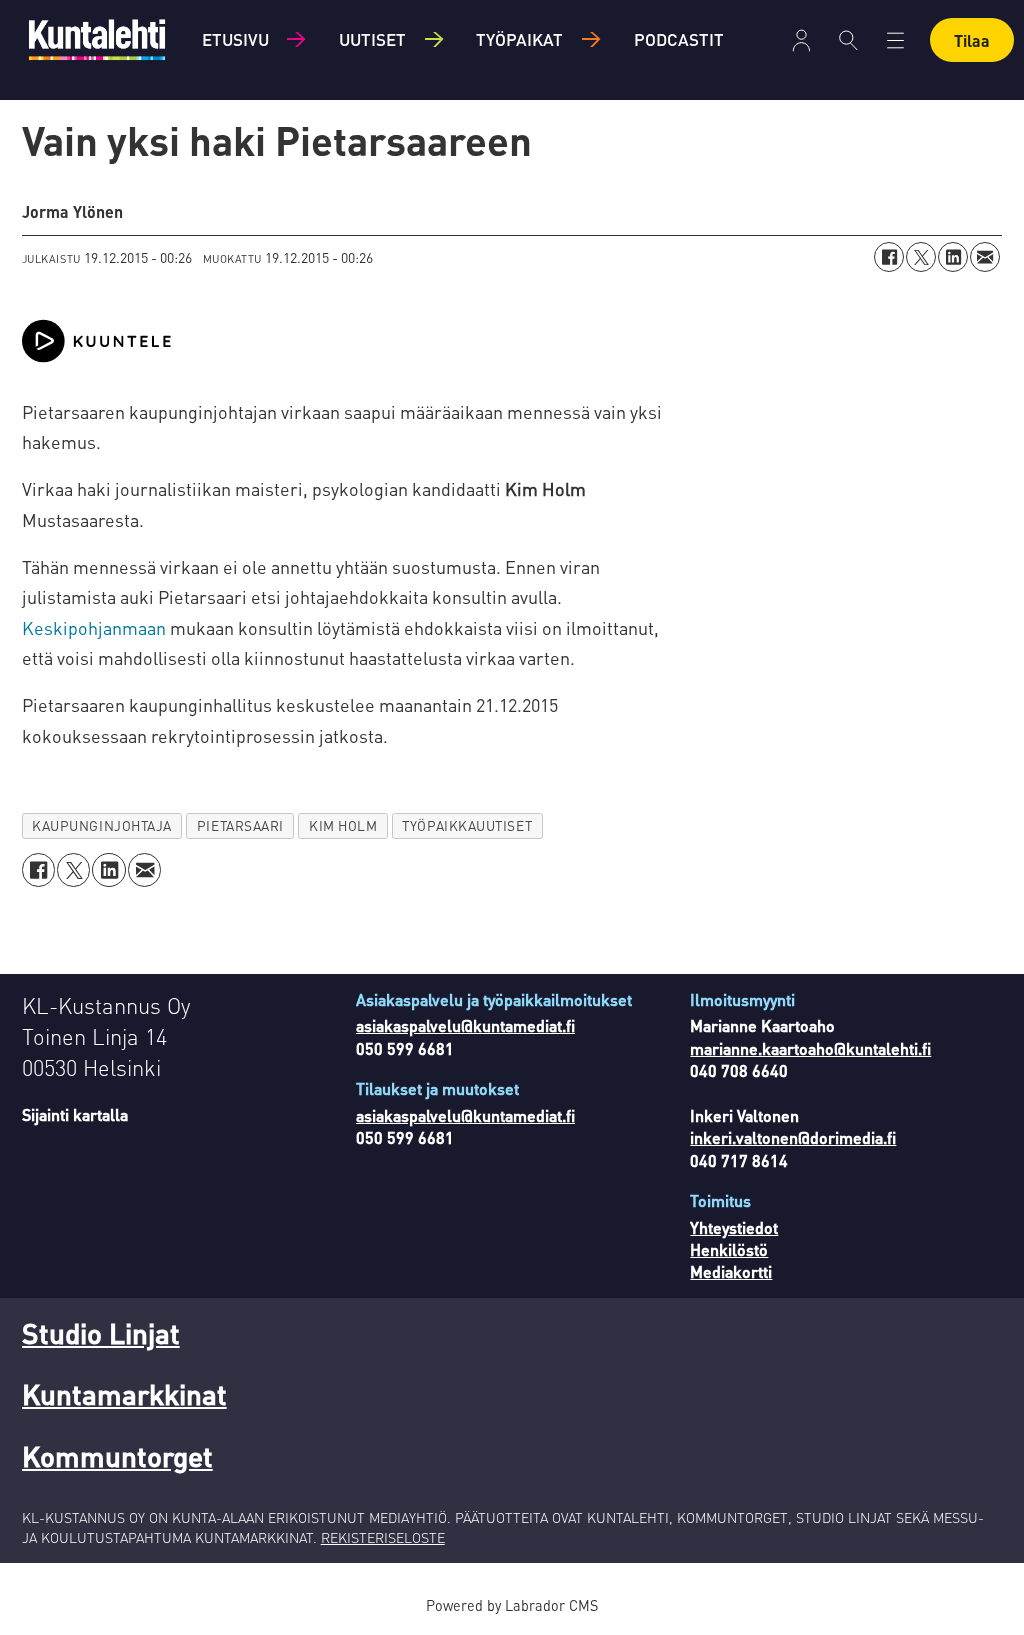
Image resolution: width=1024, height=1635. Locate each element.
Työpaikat (519, 39)
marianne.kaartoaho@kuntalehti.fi (810, 1048)
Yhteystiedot (734, 1227)
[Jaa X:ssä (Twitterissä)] (921, 257)
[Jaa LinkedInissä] (953, 257)
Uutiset (372, 39)
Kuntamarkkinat (124, 1394)
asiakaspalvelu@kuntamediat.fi (465, 1025)
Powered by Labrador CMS (512, 1605)
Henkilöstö (729, 1249)
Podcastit (679, 39)
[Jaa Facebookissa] (889, 257)
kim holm (343, 825)
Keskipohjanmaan (94, 627)
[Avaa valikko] (801, 40)
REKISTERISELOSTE (383, 1537)
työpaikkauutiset (467, 825)
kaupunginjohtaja (102, 825)
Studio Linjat (101, 1333)
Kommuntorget (117, 1456)
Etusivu (235, 39)
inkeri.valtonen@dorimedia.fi (793, 1137)
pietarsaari (240, 825)
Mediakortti (731, 1271)
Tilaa (972, 40)
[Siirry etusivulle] (97, 39)
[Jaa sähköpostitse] (985, 257)
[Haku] (848, 40)
